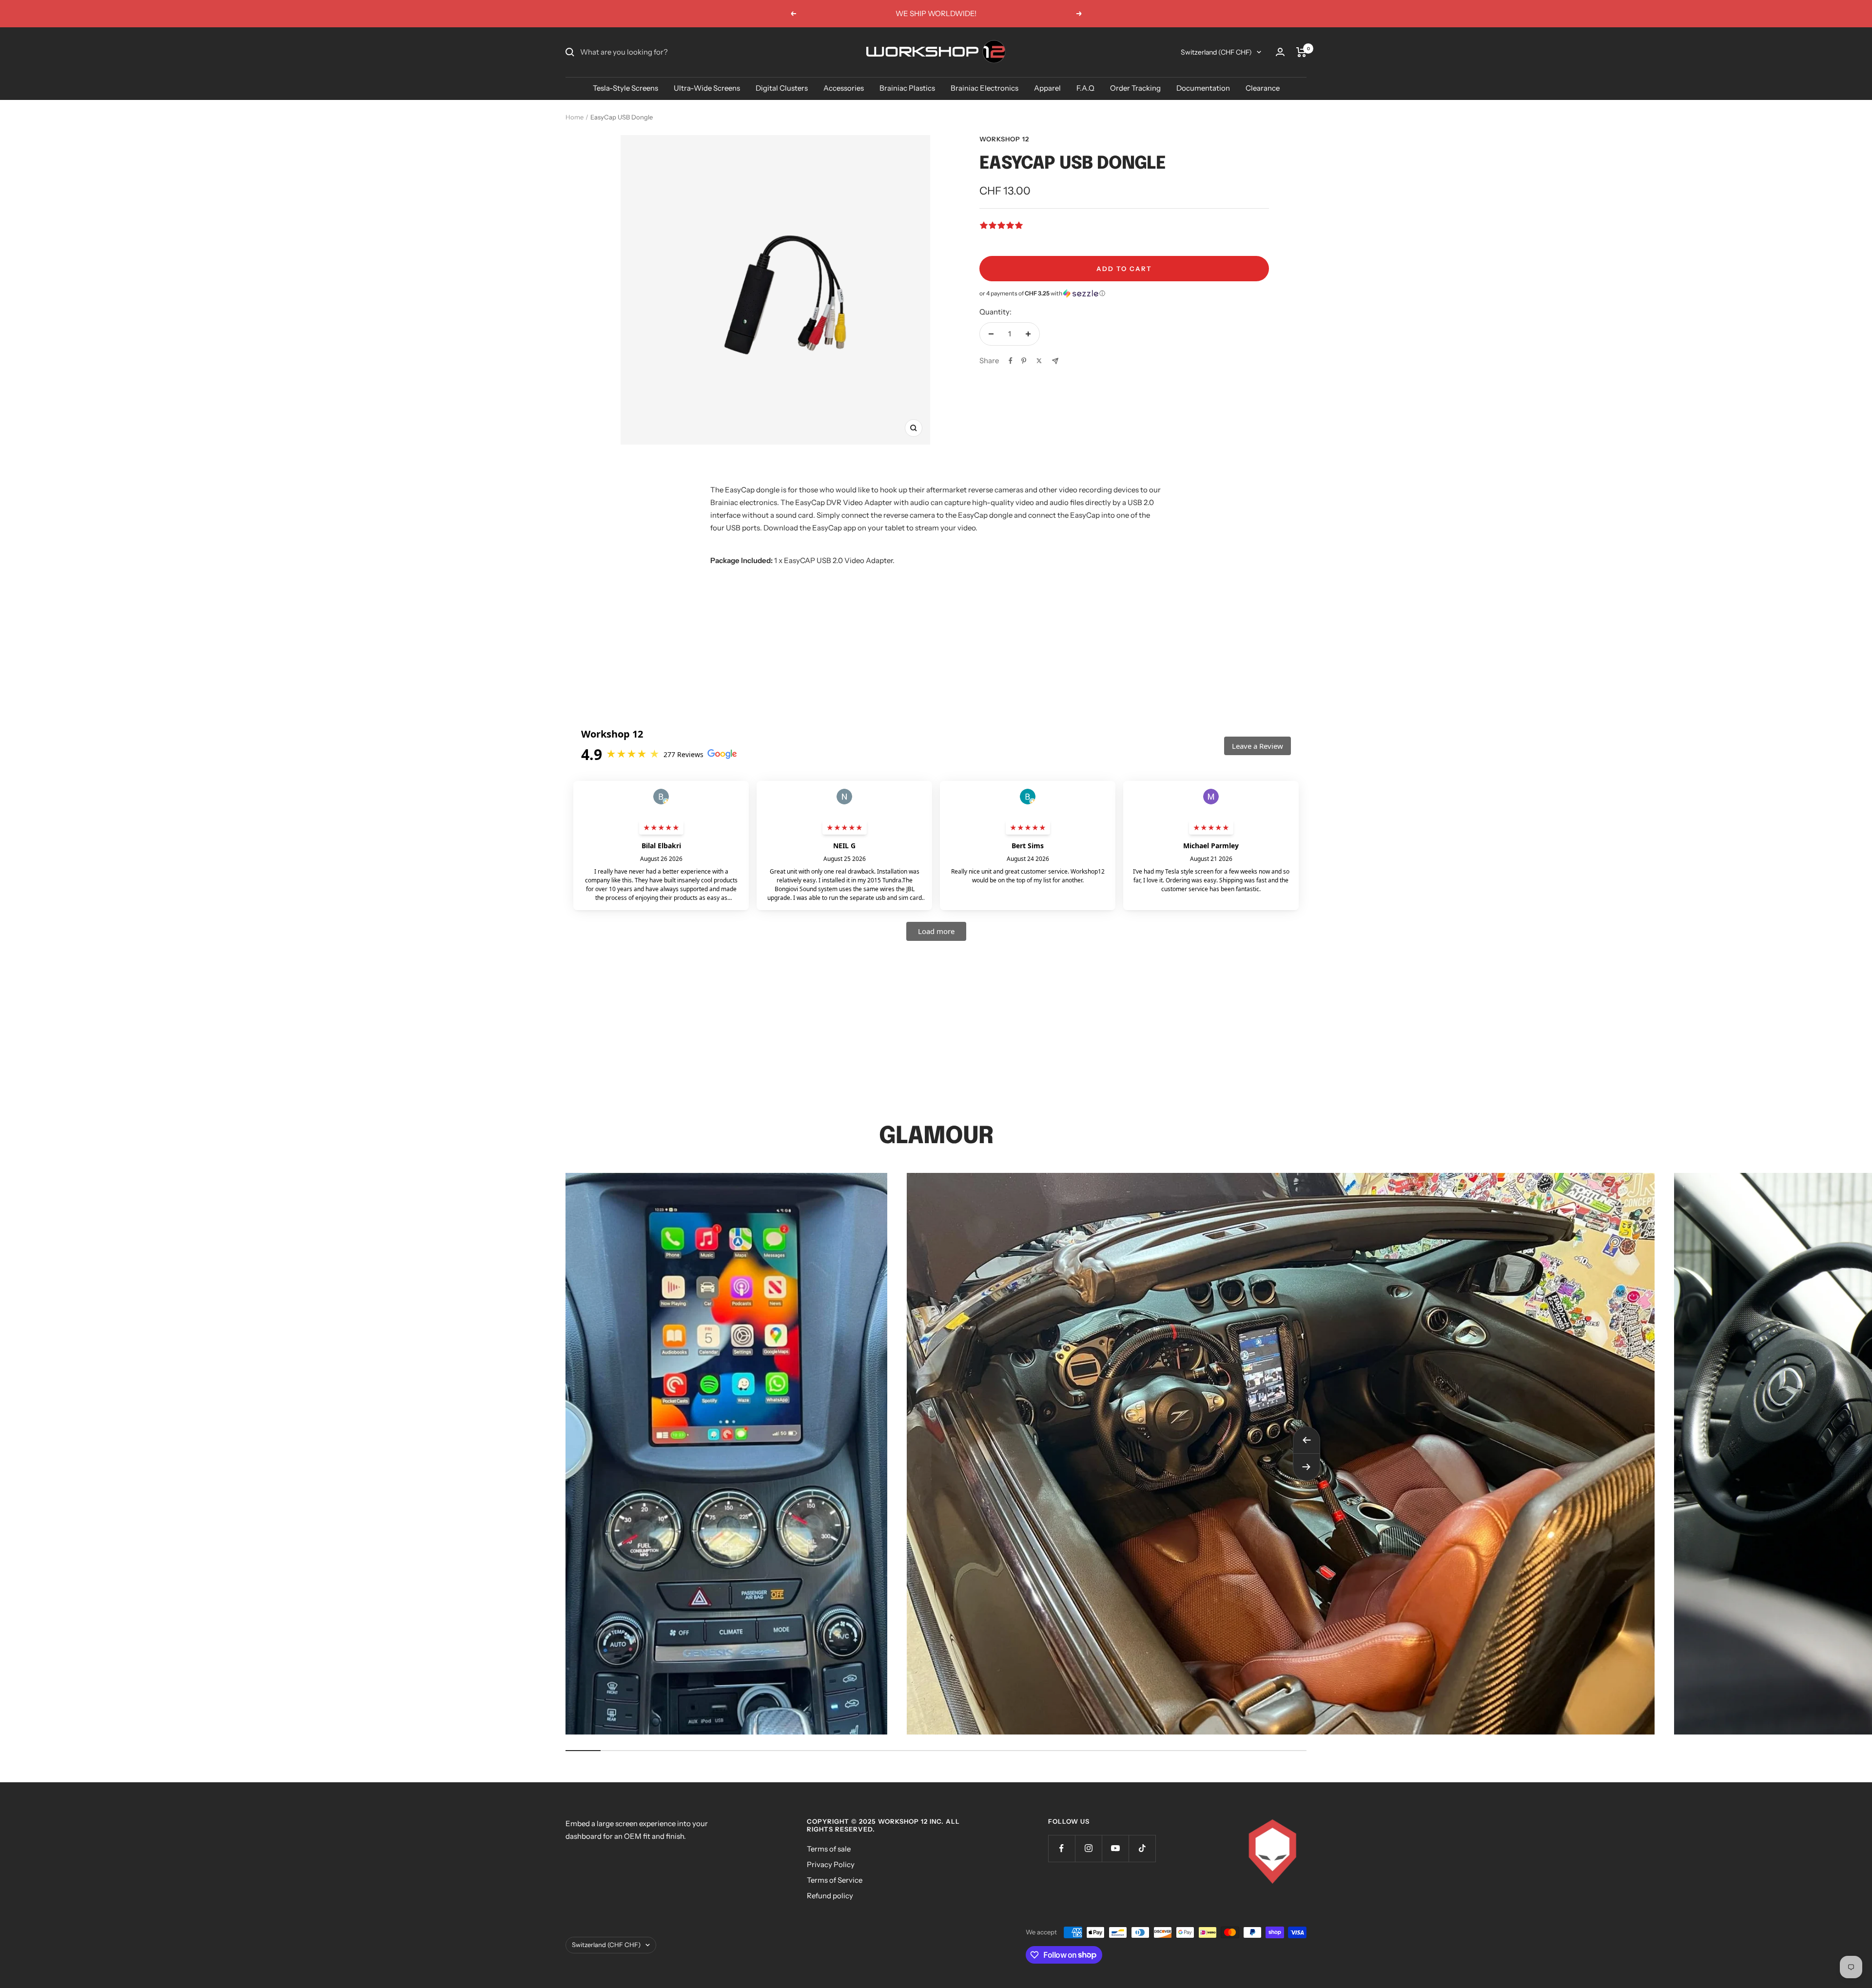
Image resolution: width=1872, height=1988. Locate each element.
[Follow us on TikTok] (1142, 1848)
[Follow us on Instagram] (1088, 1848)
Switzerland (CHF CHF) (1216, 52)
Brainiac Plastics (907, 88)
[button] (1124, 293)
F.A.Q (1085, 88)
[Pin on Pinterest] (1024, 361)
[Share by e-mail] (1055, 361)
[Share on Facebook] (1011, 361)
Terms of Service (835, 1880)
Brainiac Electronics (985, 88)
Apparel (1047, 88)
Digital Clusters (782, 88)
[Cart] (1301, 52)
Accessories (844, 88)
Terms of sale (829, 1849)
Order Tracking (1135, 88)
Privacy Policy (831, 1864)
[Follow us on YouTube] (1115, 1848)
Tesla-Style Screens (625, 88)
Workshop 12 (1004, 139)
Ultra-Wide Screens (707, 88)
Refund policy (830, 1896)
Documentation (1203, 88)
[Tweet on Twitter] (1039, 361)
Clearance (1263, 88)
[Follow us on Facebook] (1062, 1848)
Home (575, 117)
